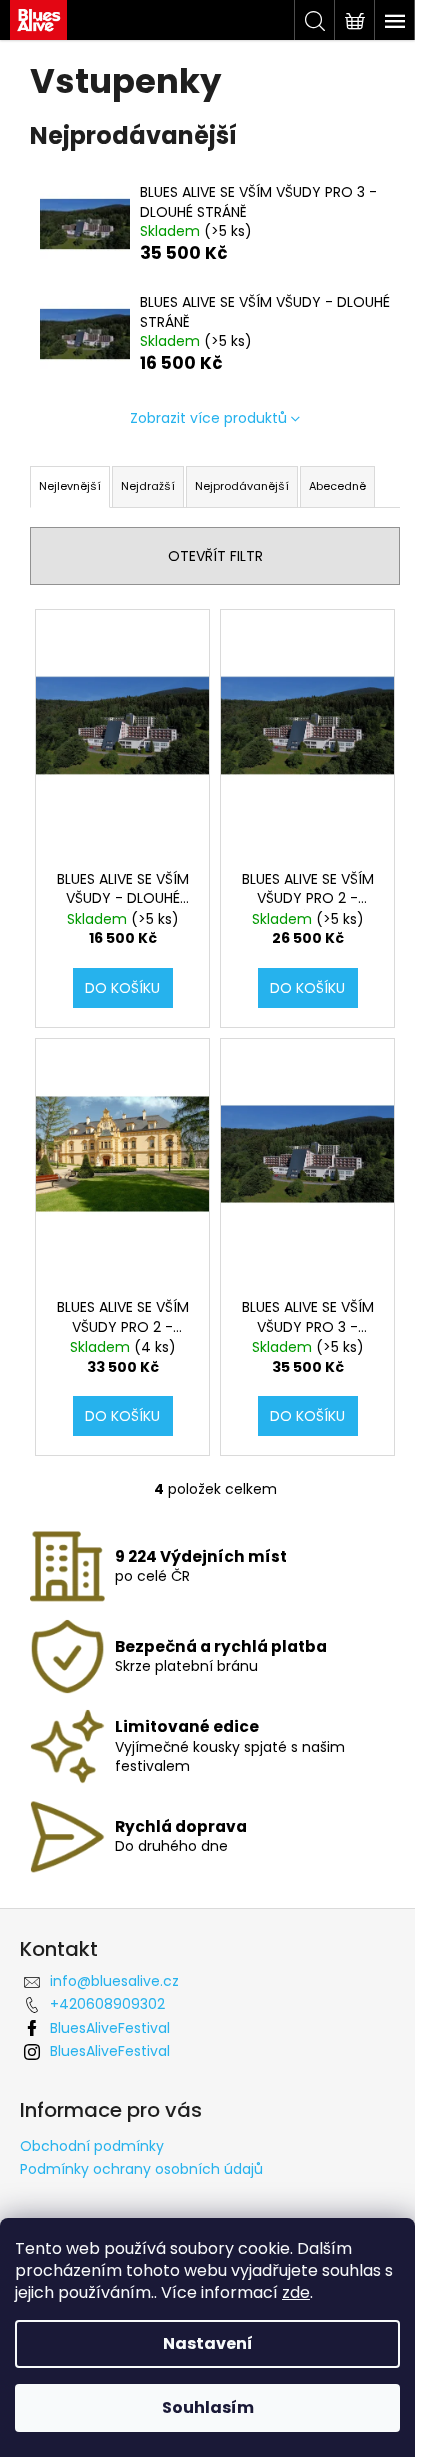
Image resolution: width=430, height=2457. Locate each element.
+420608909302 (107, 2004)
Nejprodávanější (242, 486)
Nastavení (208, 2343)
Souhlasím (208, 2407)
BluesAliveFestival (110, 2028)
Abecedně (337, 486)
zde (296, 2292)
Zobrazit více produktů (208, 418)
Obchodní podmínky (92, 2146)
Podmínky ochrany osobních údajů (141, 2169)
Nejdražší (148, 486)
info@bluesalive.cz (114, 1981)
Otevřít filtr (215, 556)
